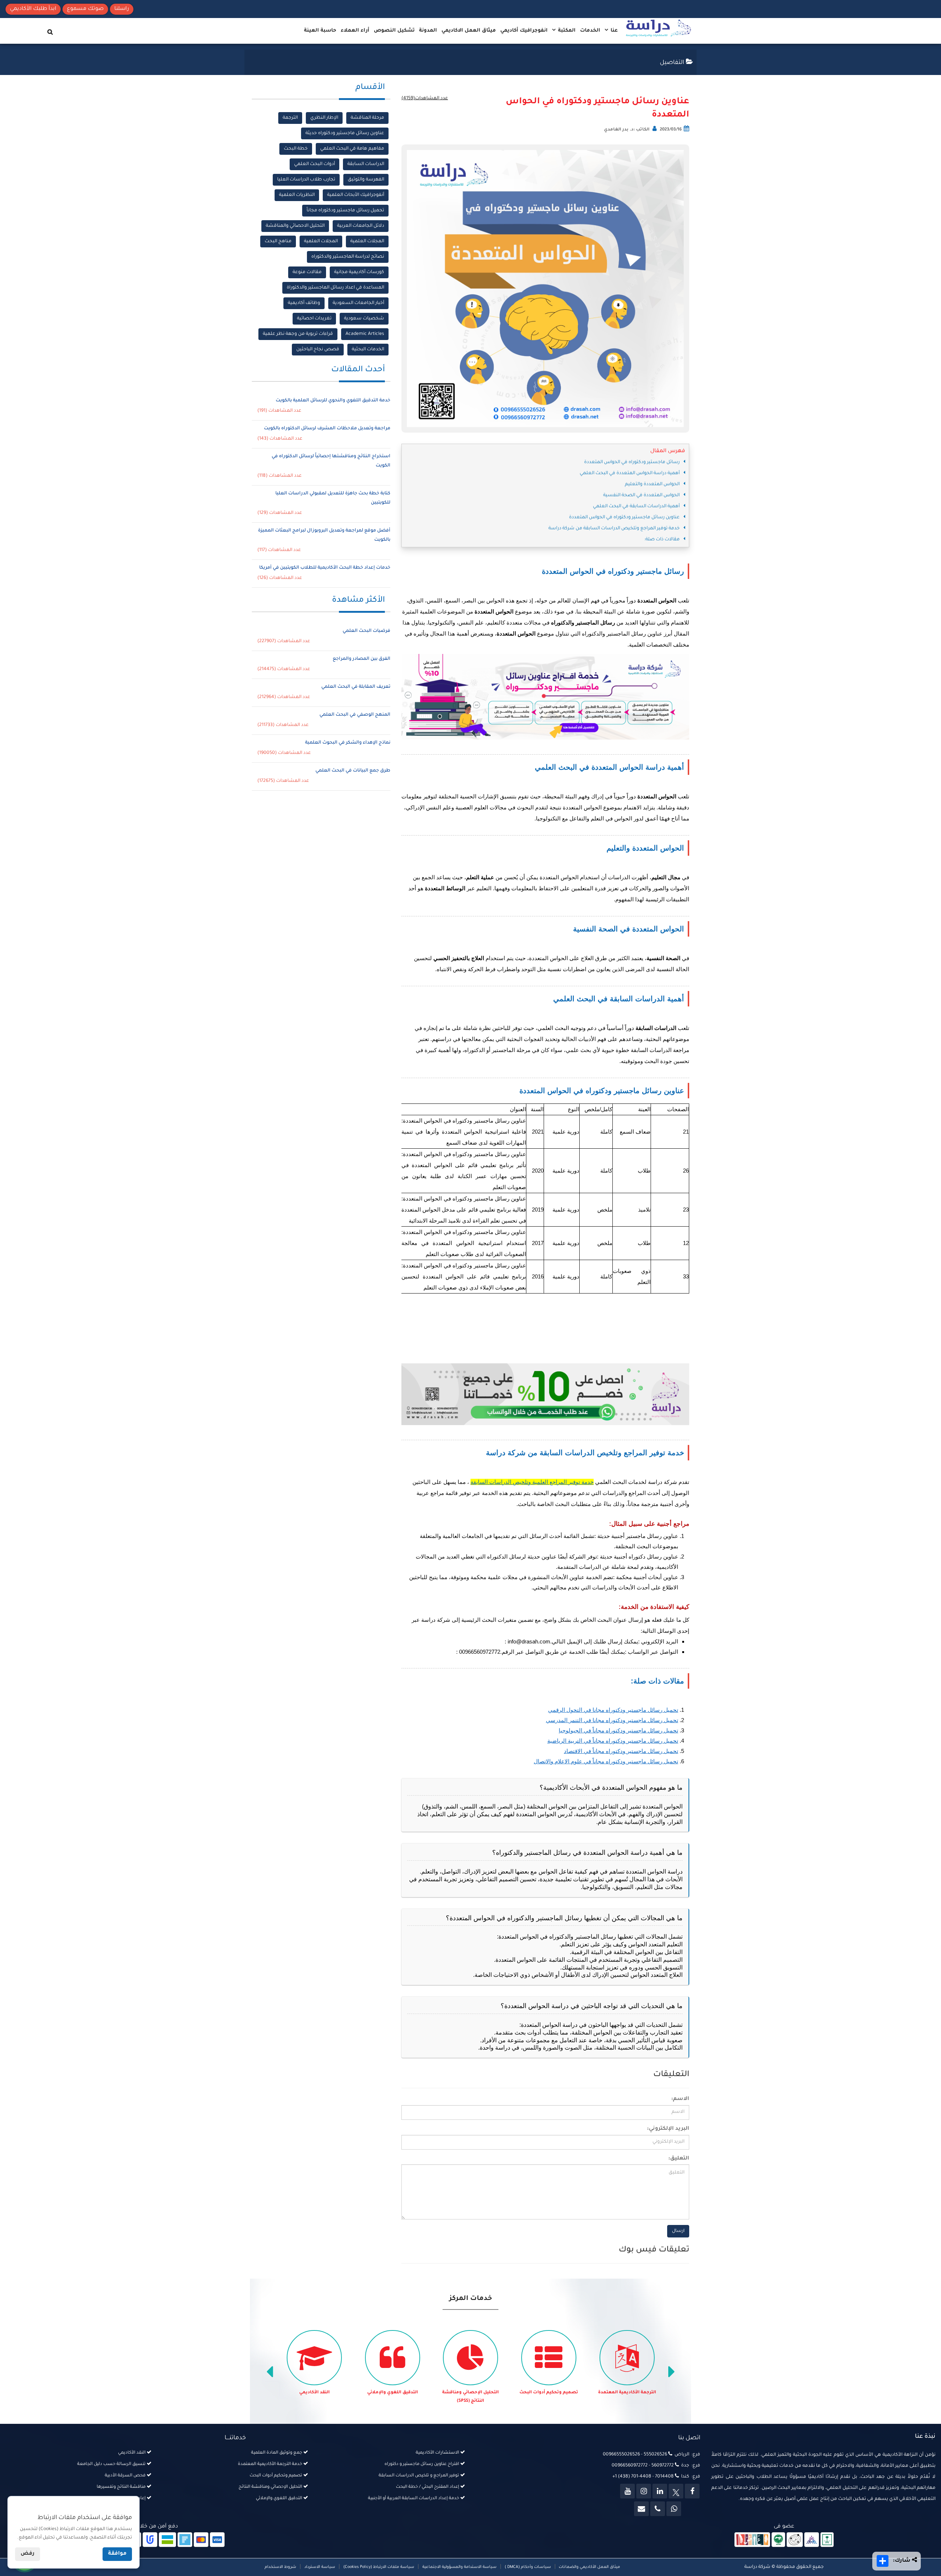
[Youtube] (627, 2491)
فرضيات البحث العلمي (366, 631)
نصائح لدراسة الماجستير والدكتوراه (348, 257)
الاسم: (680, 2099)
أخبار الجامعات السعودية (358, 303)
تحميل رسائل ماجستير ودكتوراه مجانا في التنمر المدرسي (612, 1720)
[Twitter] (676, 2491)
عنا (613, 31)
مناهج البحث (278, 241)
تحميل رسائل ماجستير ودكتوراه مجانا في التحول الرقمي (613, 1710)
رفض (28, 2554)
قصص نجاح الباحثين (318, 350)
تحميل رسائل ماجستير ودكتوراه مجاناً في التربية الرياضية (613, 1741)
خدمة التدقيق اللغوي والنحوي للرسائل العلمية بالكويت (333, 401)
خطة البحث (296, 149)
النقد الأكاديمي (393, 2393)
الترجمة (290, 118)
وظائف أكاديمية (304, 303)
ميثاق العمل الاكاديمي (469, 31)
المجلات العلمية (367, 241)
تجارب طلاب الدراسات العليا (306, 180)
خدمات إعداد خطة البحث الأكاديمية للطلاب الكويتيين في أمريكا (325, 568)
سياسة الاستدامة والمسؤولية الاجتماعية (459, 2567)
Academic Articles (365, 334)
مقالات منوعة (307, 272)
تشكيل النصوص (394, 31)
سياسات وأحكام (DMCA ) (528, 2567)
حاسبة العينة (320, 31)
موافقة (117, 2554)
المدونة (428, 31)
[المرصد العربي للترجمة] (795, 2540)
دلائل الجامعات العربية (361, 226)
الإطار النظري (324, 118)
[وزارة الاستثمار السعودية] (827, 2540)
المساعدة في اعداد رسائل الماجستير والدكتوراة (335, 288)
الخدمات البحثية (368, 350)
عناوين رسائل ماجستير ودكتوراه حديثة (345, 133)
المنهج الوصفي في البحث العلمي (355, 715)
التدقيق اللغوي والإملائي (471, 2393)
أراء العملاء (355, 31)
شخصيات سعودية (364, 319)
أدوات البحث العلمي (314, 164)
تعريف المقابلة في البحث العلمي (356, 687)
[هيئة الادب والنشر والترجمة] (752, 2540)
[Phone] (658, 2509)
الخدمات (590, 31)
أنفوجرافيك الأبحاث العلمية (356, 195)
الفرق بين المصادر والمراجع (362, 659)
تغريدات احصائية (314, 319)
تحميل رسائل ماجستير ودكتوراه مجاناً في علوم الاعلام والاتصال (606, 1761)
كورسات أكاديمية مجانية (359, 272)
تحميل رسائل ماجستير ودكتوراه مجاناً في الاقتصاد (621, 1751)
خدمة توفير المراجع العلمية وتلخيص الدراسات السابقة (532, 1482)
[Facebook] (692, 2491)
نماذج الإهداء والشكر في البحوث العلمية (348, 743)
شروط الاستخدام (280, 2567)
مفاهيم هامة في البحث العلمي (352, 149)
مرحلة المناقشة (367, 118)
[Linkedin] (660, 2491)
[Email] (641, 2509)
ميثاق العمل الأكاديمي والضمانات (589, 2567)
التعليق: (679, 2159)
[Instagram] (644, 2491)
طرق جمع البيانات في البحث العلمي (353, 771)
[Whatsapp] (674, 2509)
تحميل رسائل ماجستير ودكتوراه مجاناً (345, 211)
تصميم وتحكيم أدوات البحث (627, 2393)
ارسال (678, 2231)
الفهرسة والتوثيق (366, 180)
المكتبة (566, 31)
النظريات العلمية (297, 195)
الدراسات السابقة (366, 164)
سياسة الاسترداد (320, 2567)
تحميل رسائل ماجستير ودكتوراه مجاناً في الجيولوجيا (618, 1730)
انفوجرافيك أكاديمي (524, 31)
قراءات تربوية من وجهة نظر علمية (298, 334)
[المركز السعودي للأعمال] (812, 2540)
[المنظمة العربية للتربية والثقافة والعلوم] (778, 2540)
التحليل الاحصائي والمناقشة (295, 226)
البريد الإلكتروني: (668, 2129)
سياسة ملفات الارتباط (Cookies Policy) (379, 2567)
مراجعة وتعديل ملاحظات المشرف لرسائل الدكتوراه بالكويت (327, 429)
